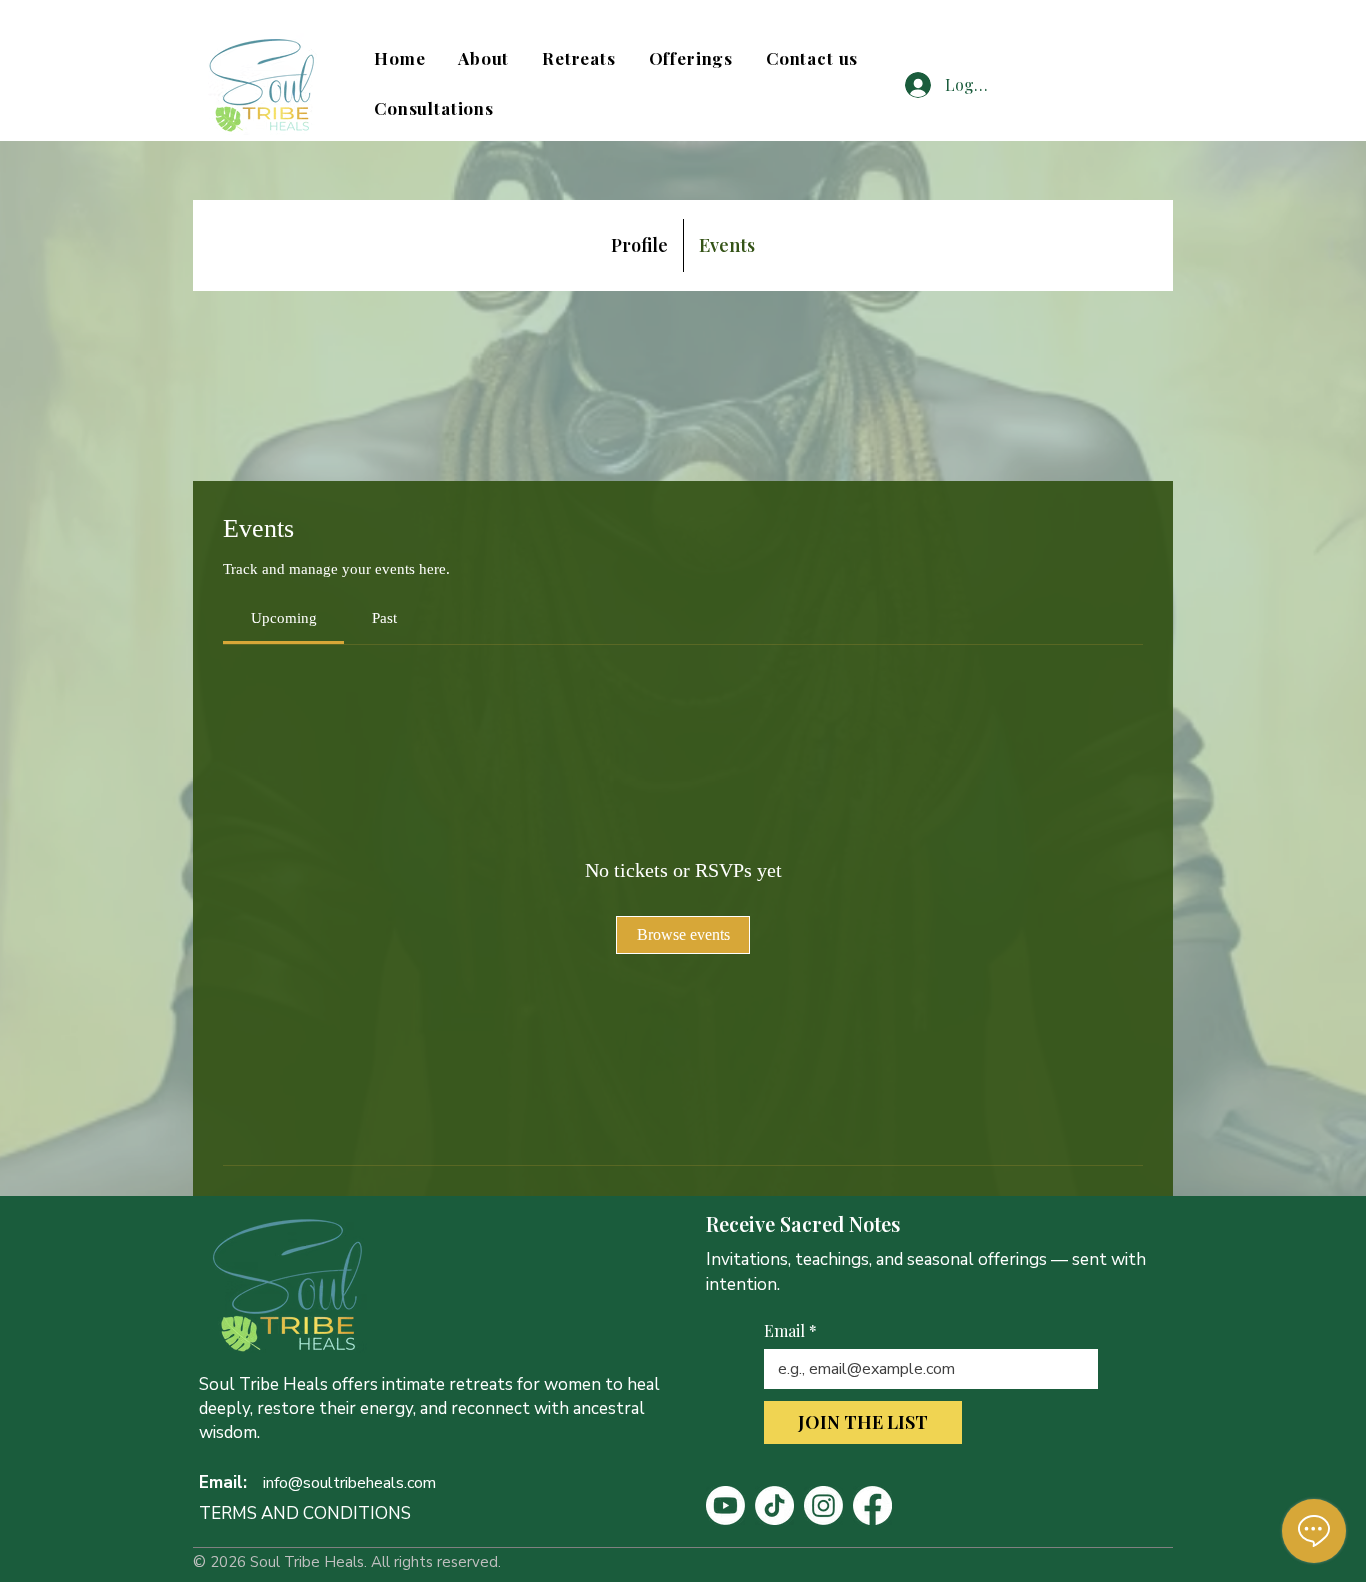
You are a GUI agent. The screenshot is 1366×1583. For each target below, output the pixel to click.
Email (790, 1331)
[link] (284, 618)
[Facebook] (872, 1505)
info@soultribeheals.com (349, 1483)
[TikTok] (774, 1505)
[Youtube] (725, 1505)
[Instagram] (823, 1505)
